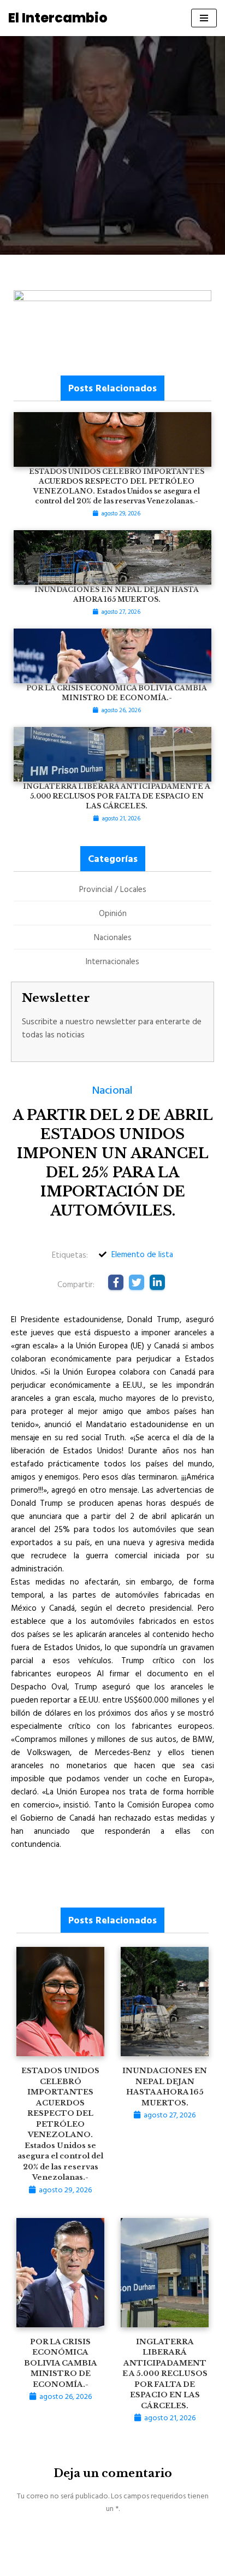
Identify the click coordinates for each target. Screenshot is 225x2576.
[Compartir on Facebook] (116, 1282)
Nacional (112, 1089)
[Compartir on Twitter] (137, 1282)
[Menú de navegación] (204, 18)
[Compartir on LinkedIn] (157, 1282)
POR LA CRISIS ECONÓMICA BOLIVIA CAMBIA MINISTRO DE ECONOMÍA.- (61, 2363)
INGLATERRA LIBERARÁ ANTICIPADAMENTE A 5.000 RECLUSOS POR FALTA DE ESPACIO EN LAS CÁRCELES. (165, 2374)
